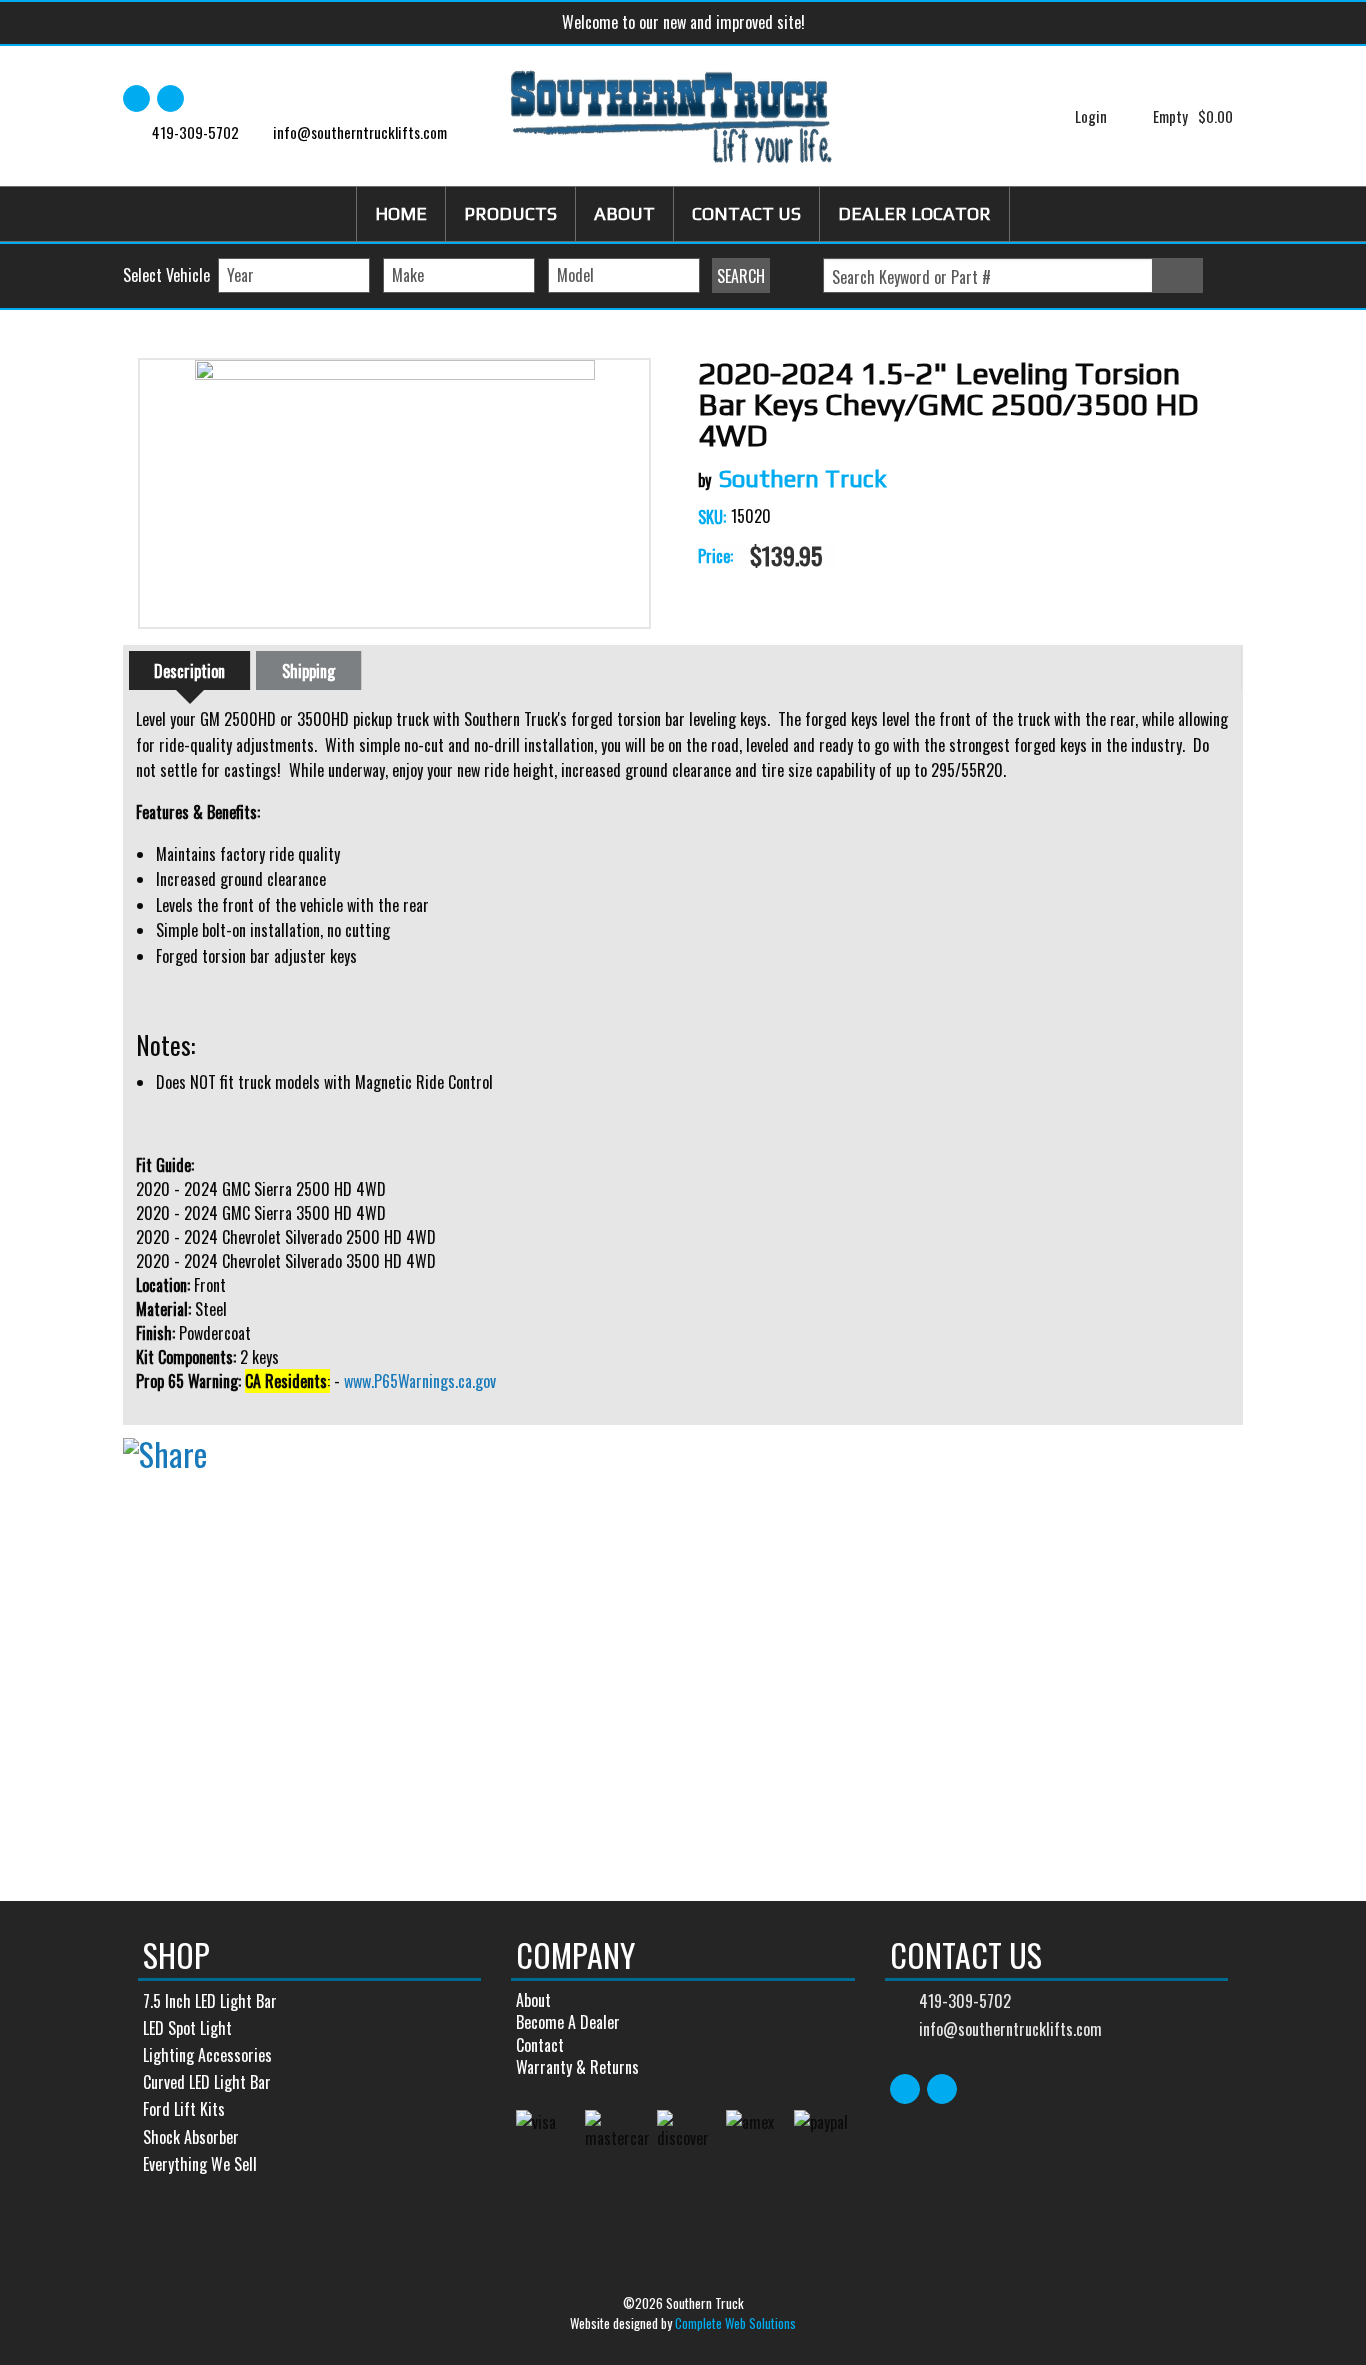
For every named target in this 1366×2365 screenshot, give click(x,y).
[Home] (671, 116)
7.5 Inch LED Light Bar (210, 2001)
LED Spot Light (187, 2028)
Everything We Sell (200, 2164)
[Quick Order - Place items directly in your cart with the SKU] (1223, 277)
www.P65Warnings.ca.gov (420, 1381)
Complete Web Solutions (735, 2323)
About (624, 213)
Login (1091, 116)
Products (510, 213)
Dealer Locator (914, 213)
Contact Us (746, 213)
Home (401, 213)
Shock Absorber (191, 2137)
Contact (540, 2045)
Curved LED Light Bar (207, 2082)
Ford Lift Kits (184, 2109)
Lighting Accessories (207, 2055)
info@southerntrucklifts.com (360, 132)
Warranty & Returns (577, 2067)
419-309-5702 (195, 132)
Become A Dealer (568, 2022)
